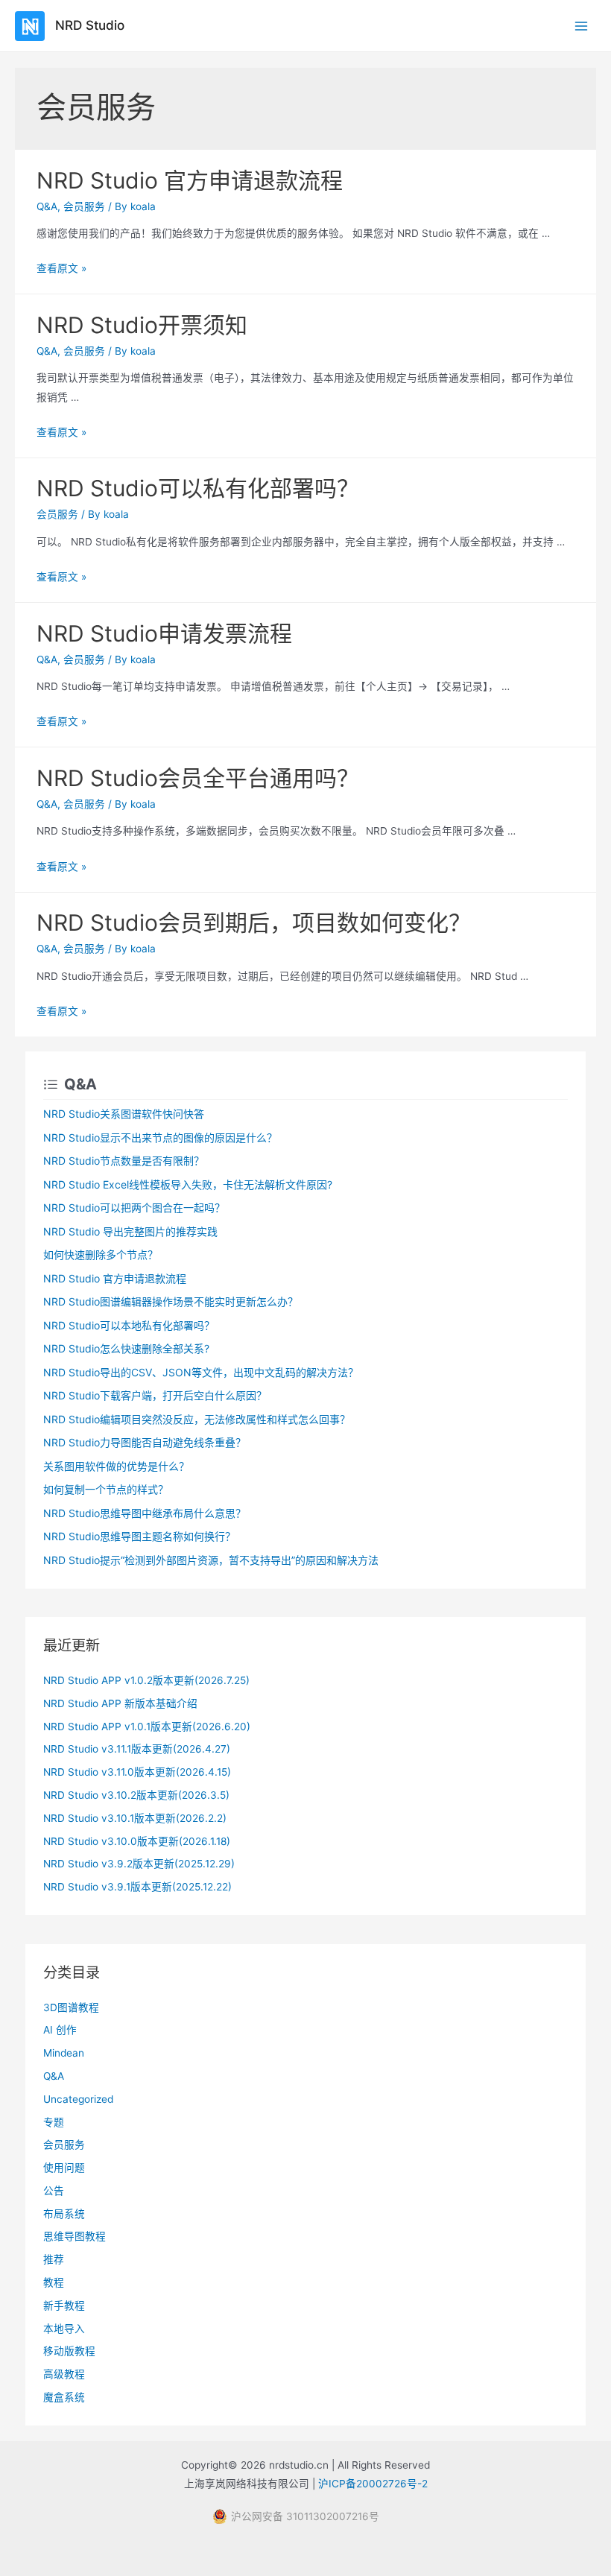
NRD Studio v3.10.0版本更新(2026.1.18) (137, 1841)
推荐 (54, 2259)
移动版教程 (69, 2351)
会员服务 (84, 206)
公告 (54, 2191)
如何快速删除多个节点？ (101, 1254)
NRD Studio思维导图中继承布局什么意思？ (145, 1513)
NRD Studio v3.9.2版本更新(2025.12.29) (139, 1864)
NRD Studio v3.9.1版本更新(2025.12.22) (137, 1887)
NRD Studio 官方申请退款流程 (190, 180)
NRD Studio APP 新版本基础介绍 (120, 1703)
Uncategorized (78, 2099)
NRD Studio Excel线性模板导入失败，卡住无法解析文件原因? (188, 1184)
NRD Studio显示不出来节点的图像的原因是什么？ (160, 1137)
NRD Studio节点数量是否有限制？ (124, 1161)
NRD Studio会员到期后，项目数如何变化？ (254, 923)
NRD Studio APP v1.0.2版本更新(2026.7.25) (146, 1680)
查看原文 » (61, 268)
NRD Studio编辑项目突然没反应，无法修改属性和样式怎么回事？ (197, 1419)
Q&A (47, 206)
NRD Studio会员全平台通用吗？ (198, 778)
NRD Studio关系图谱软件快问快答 (124, 1114)
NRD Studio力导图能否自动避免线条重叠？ (145, 1442)
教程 (54, 2282)
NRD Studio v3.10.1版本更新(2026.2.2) (135, 1818)
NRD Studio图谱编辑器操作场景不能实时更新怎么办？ (171, 1301)
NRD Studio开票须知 (142, 325)
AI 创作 (60, 2030)
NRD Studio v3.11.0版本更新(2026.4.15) (137, 1772)
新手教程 (64, 2306)
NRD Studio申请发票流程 (164, 633)
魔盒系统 (64, 2397)
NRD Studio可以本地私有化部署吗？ (129, 1325)
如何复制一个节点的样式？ (106, 1489)
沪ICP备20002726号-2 (373, 2484)
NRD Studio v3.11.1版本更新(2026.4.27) (137, 1749)
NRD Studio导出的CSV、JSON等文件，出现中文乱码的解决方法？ (201, 1372)
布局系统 (64, 2214)
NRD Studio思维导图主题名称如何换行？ (139, 1536)
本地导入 (64, 2329)
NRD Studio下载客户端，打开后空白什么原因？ (155, 1395)
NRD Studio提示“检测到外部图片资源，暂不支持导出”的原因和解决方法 (211, 1560)
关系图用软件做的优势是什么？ (116, 1466)
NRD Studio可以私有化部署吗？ (198, 488)
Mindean (64, 2053)
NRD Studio (90, 25)
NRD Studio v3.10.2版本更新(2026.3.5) (136, 1795)
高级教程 (64, 2374)
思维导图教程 (75, 2236)
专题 (54, 2122)
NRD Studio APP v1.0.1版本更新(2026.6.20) (147, 1727)
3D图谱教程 (71, 2007)
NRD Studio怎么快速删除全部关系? (126, 1348)
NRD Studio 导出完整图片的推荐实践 (130, 1231)
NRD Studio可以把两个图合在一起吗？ (134, 1208)
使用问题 (64, 2168)
